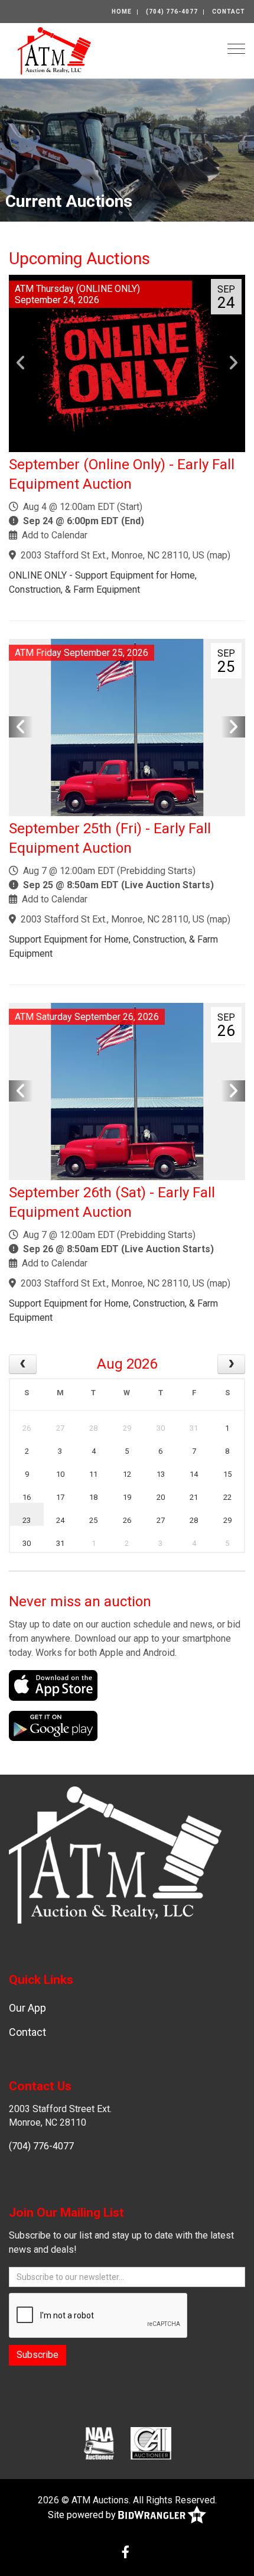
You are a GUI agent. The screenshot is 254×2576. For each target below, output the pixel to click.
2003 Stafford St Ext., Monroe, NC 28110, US (113, 555)
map (219, 555)
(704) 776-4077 (172, 12)
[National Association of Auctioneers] (99, 2442)
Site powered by (83, 2515)
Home (122, 12)
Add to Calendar (55, 535)
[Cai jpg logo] (151, 2442)
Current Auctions (69, 201)
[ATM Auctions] (54, 50)
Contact (229, 12)
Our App (27, 2008)
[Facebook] (126, 2553)
